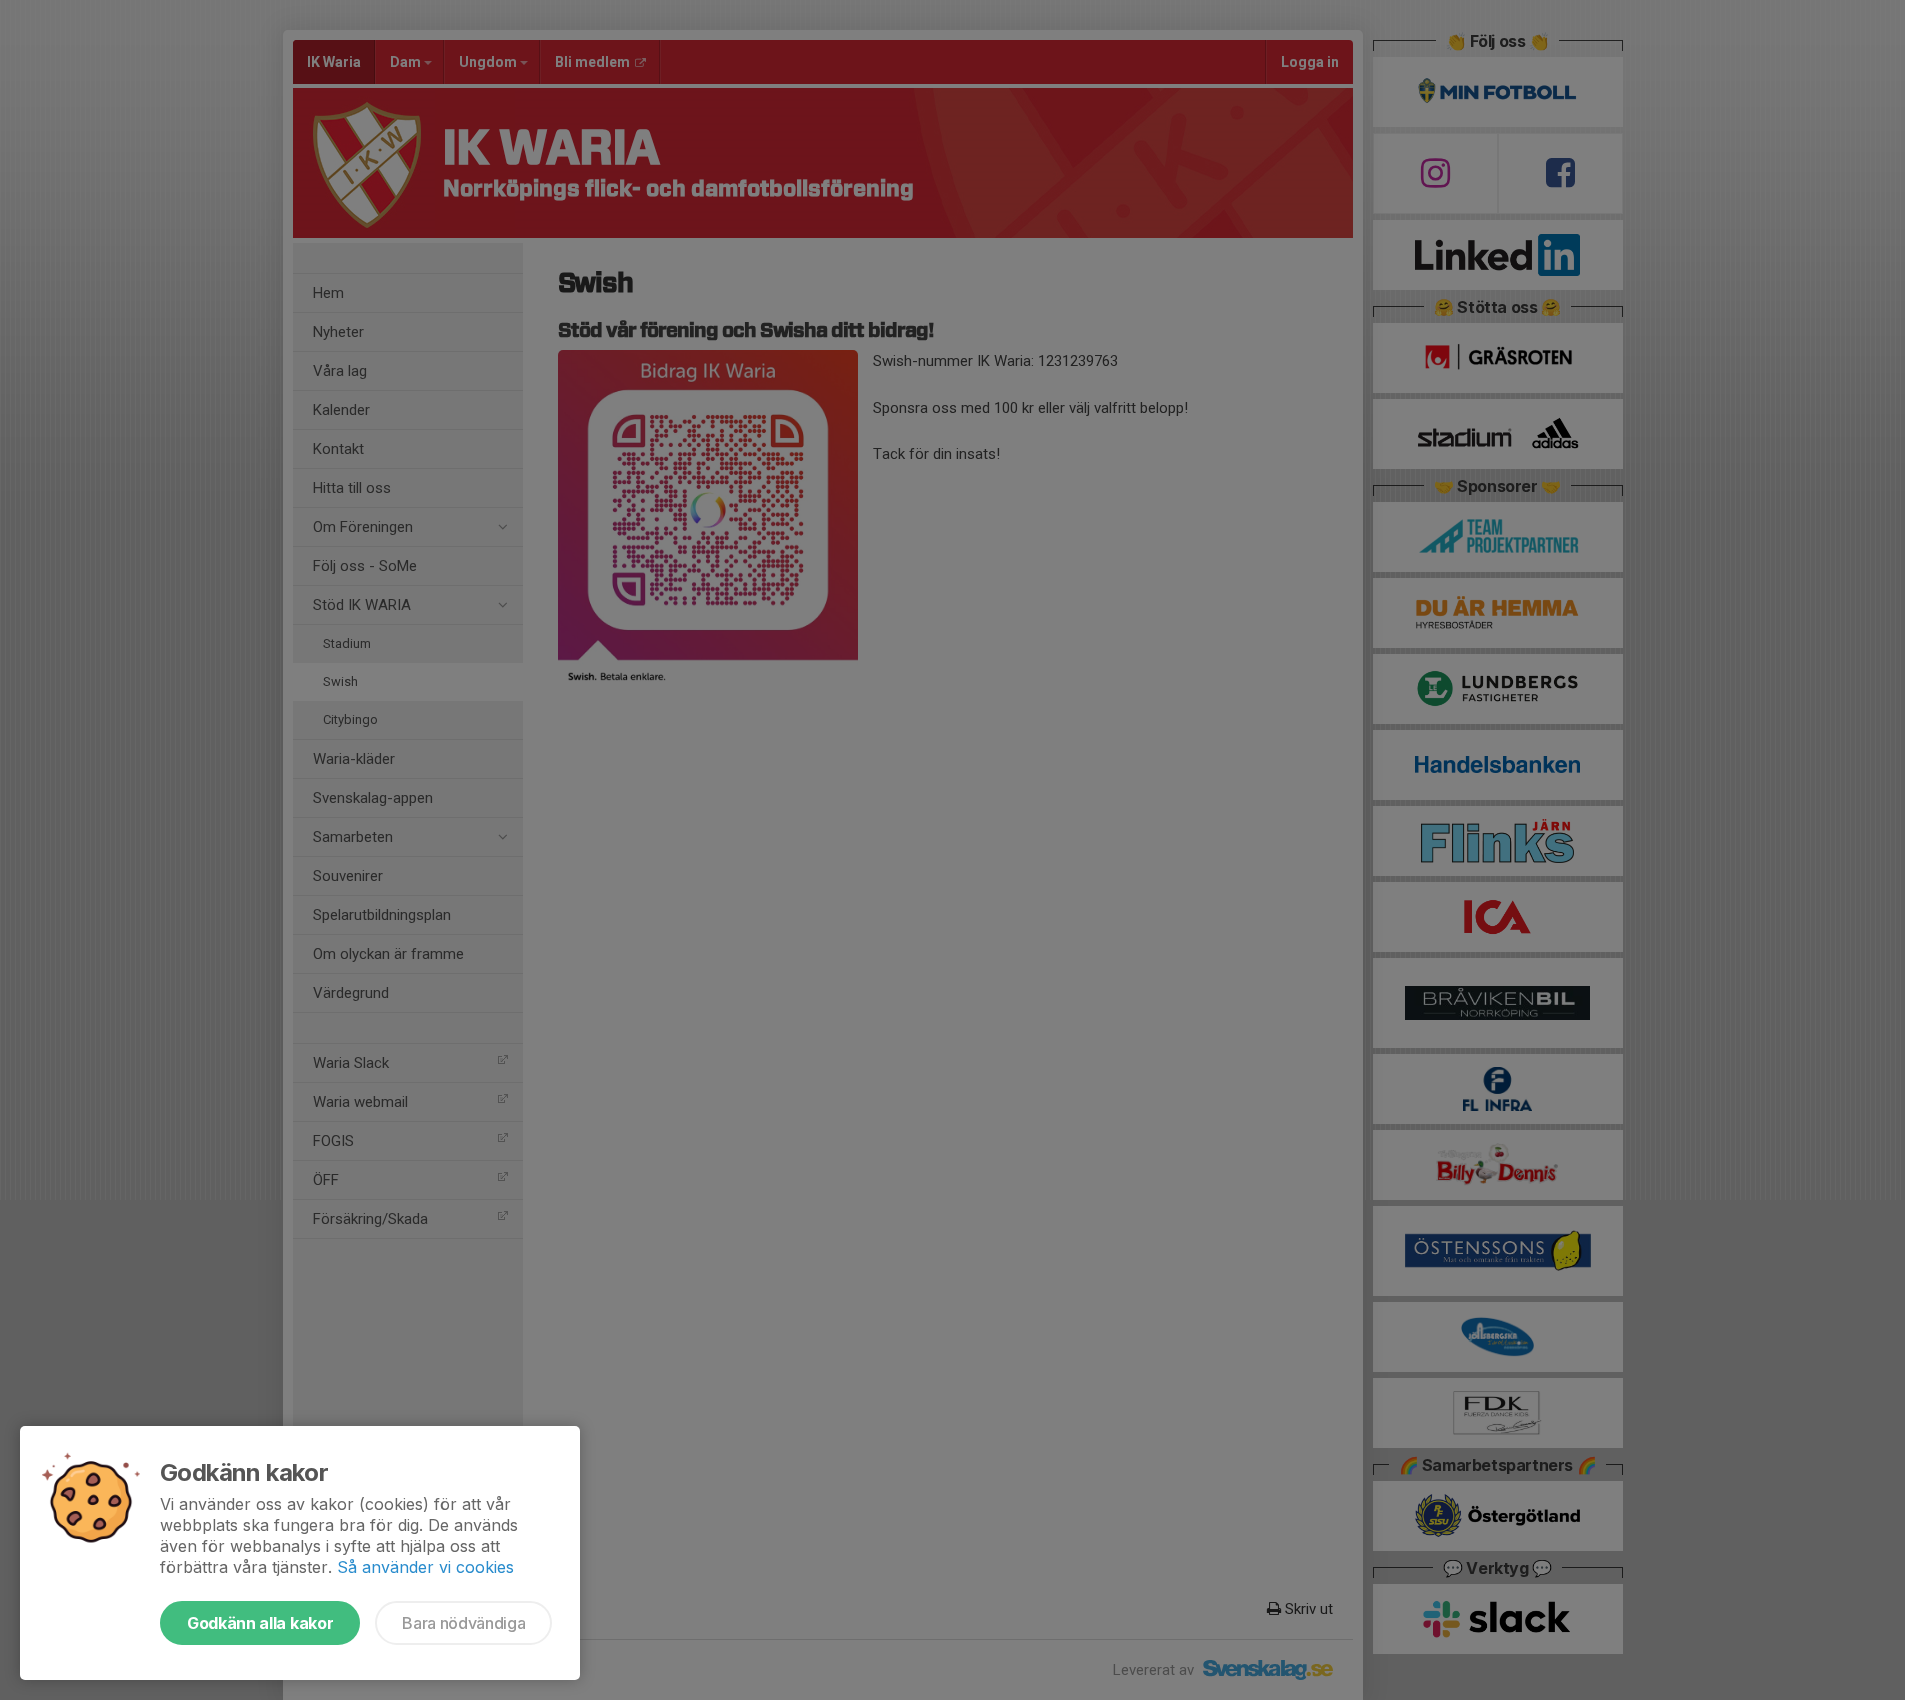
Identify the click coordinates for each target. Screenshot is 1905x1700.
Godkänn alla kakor (260, 1623)
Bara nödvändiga (463, 1623)
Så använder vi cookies (425, 1567)
